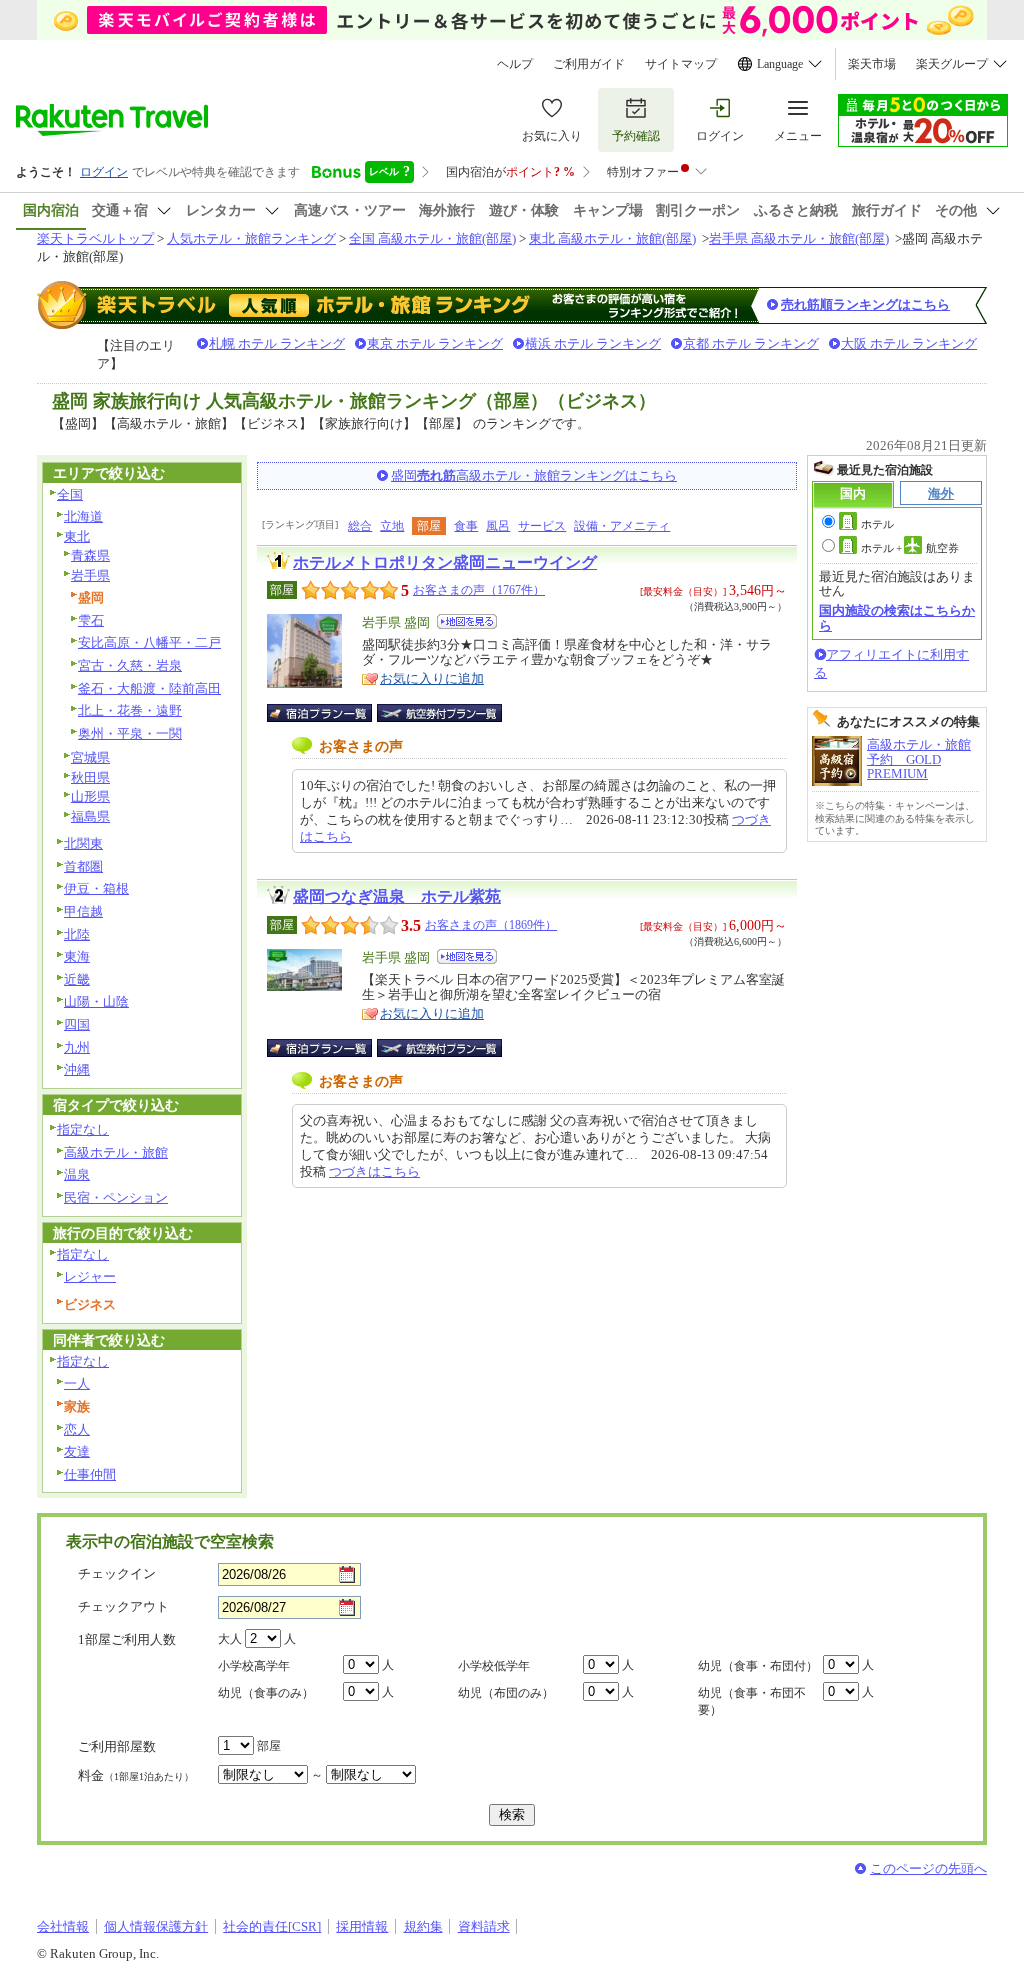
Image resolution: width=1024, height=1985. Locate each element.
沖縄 (77, 1069)
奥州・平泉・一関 (130, 733)
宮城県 (90, 757)
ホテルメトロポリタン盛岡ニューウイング (445, 562)
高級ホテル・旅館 (116, 1152)
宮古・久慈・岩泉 (130, 665)
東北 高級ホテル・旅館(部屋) (612, 238)
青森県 (90, 555)
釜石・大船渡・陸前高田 (149, 688)
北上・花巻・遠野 (130, 710)
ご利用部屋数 (117, 1746)
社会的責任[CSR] (272, 1926)
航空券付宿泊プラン (439, 713)
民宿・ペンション (116, 1197)
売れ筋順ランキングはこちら (865, 304)
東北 (77, 536)
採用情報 (362, 1926)
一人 (77, 1383)
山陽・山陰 (96, 1001)
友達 (77, 1451)
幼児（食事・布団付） (758, 1666)
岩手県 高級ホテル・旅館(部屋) (799, 238)
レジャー (90, 1276)
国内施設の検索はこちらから (897, 617)
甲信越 (83, 911)
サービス (542, 526)
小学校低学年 (494, 1666)
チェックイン (117, 1573)
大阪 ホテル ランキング (909, 343)
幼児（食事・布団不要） (752, 1701)
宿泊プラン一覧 (329, 713)
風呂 (498, 526)
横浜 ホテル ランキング (593, 343)
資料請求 (484, 1926)
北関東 (83, 843)
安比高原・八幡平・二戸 (149, 642)
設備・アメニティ (622, 526)
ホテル (877, 524)
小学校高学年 (254, 1666)
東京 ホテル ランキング (435, 343)
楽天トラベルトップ (95, 238)
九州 (77, 1047)
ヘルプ (515, 64)
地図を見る (467, 621)
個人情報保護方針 (156, 1926)
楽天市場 (872, 64)
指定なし (83, 1129)
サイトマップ (681, 64)
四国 (77, 1024)
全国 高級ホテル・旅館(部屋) (432, 238)
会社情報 (63, 1926)
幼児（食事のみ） (266, 1693)
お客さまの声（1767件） (479, 590)
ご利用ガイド (589, 64)
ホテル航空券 (910, 548)
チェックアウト (123, 1606)
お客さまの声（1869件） (491, 925)
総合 (360, 526)
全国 (70, 494)
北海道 (83, 516)
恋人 (77, 1429)
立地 (392, 526)
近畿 (77, 979)
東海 (77, 956)
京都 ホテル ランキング (751, 343)
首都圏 (83, 866)
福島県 (90, 816)
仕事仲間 (90, 1474)
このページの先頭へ (928, 1868)
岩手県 (90, 575)
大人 (230, 1639)
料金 (136, 1775)
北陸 (77, 934)
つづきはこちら (374, 1171)
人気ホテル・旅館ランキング (251, 238)
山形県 (90, 796)
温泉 (77, 1174)
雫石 (91, 620)
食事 (466, 526)
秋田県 (90, 777)
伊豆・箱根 (96, 888)
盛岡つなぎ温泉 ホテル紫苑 (397, 896)
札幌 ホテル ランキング (277, 343)
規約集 (423, 1926)
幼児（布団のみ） (506, 1693)
